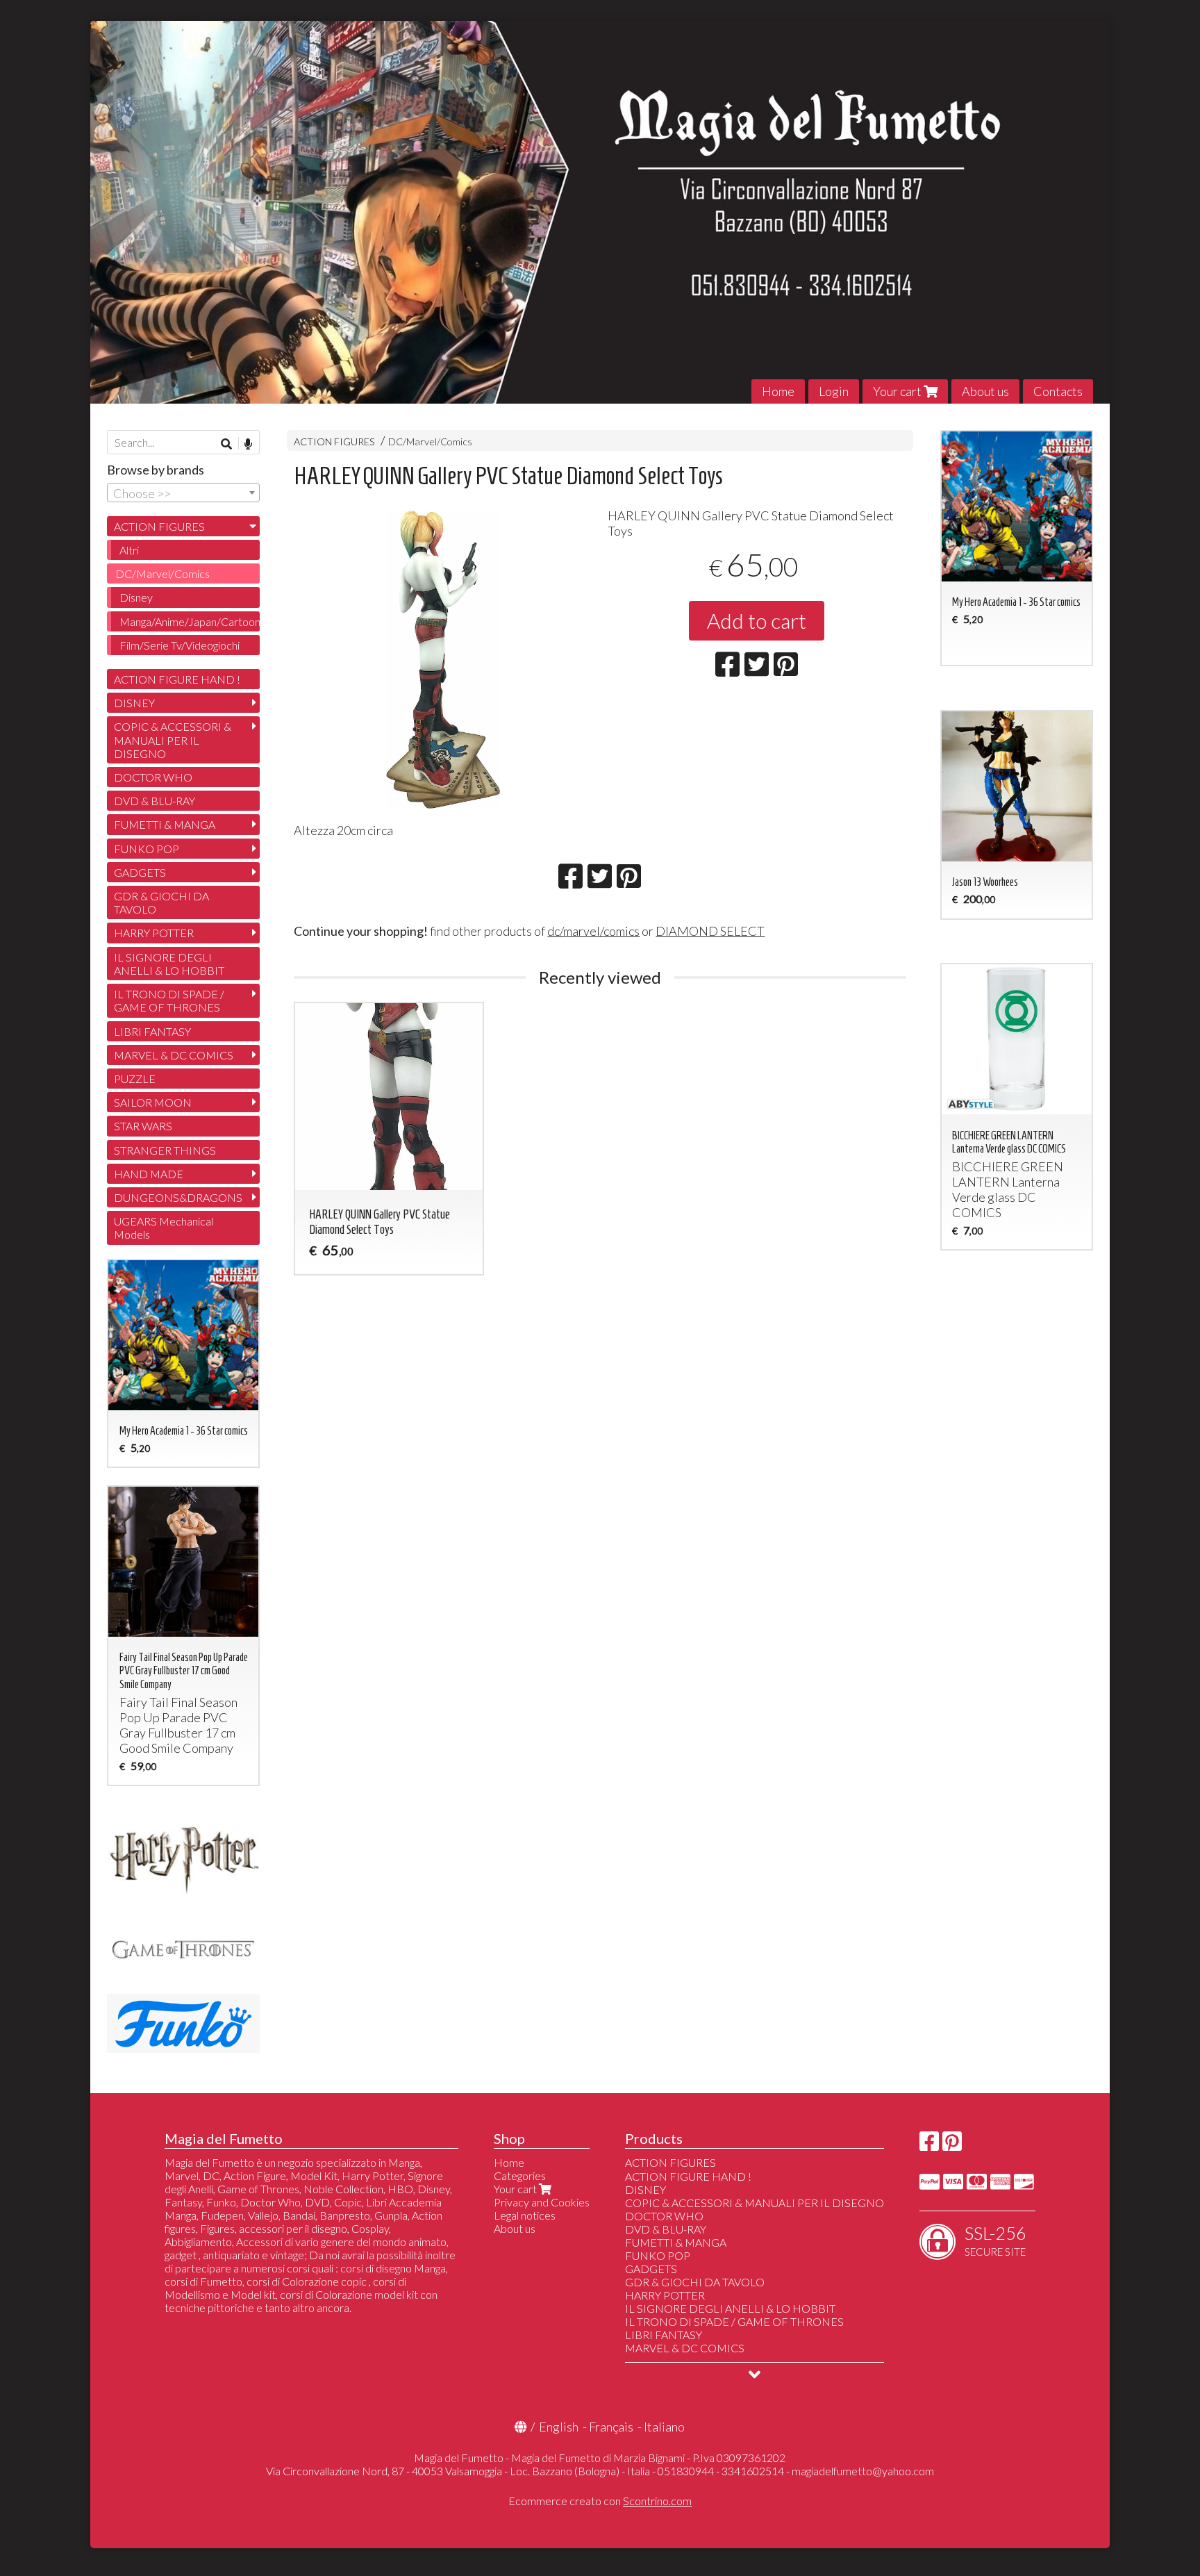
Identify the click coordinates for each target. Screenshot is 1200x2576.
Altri (129, 550)
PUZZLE (135, 1079)
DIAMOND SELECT (710, 931)
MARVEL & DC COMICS (174, 1055)
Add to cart (757, 620)
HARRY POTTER (154, 933)
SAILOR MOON (153, 1102)
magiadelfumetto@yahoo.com (863, 2471)
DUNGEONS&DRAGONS (178, 1197)
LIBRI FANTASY (152, 1031)
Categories (520, 2175)
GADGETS (140, 872)
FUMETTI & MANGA (165, 824)
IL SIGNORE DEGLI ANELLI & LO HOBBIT (169, 964)
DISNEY (134, 703)
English (559, 2427)
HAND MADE (149, 1174)
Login (834, 391)
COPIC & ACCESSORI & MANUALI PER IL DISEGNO (173, 740)
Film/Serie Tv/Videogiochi (180, 645)
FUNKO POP (147, 849)
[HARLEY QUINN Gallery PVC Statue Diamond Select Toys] (443, 660)
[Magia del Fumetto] (600, 212)
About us (985, 391)
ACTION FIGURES (334, 441)
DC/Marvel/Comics (430, 441)
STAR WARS (143, 1126)
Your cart (898, 391)
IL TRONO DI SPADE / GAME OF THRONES (169, 1000)
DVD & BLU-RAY (155, 801)
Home (778, 391)
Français (611, 2427)
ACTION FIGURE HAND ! (177, 679)
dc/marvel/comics (593, 931)
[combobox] (183, 493)
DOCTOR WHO (153, 777)
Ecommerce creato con (600, 2501)
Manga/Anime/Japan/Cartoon (190, 621)
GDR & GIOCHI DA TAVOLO (161, 902)
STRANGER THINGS (165, 1150)
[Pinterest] (952, 2145)
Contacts (1058, 391)
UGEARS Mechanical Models (164, 1228)
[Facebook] (929, 2145)
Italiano (664, 2427)
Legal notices (525, 2215)
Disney (136, 597)
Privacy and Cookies (542, 2202)
